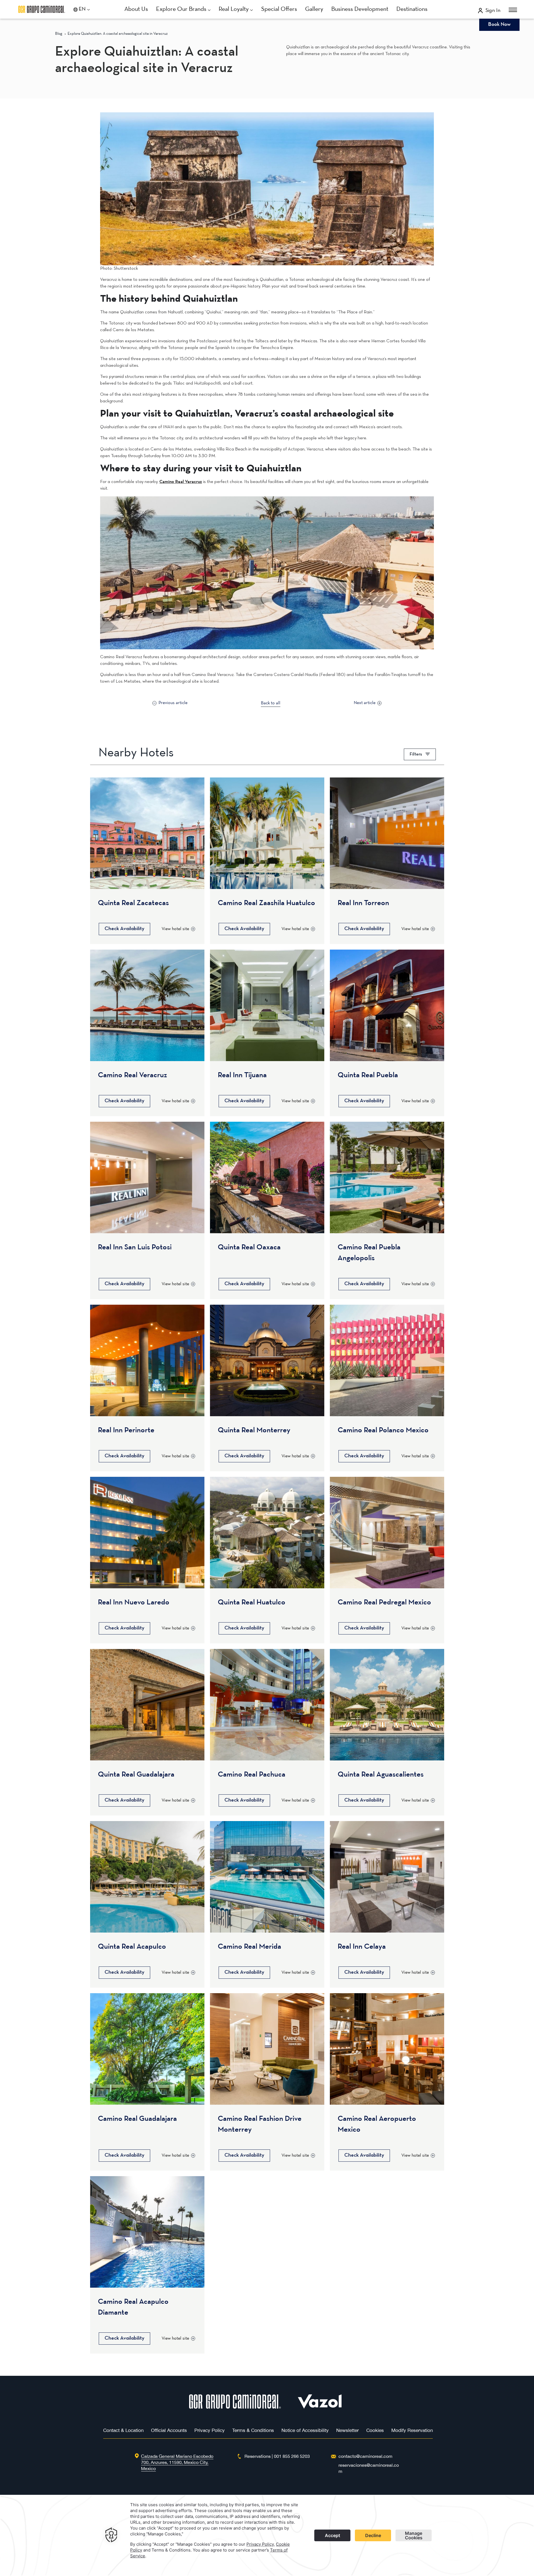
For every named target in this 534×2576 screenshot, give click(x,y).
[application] (267, 2535)
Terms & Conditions (253, 2430)
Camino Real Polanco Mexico (383, 1430)
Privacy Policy (210, 2430)
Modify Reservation (412, 2430)
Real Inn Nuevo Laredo (134, 1602)
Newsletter (348, 2430)
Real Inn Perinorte (126, 1430)
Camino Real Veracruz (133, 1075)
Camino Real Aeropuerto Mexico (377, 2124)
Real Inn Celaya (362, 1947)
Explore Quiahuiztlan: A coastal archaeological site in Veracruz (118, 34)
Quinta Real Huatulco (252, 1602)
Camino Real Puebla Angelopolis (369, 1253)
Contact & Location (123, 2430)
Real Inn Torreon (363, 903)
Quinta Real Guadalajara (136, 1775)
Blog (59, 34)
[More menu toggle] (513, 10)
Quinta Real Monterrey (254, 1430)
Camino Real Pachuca (252, 1775)
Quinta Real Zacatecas (133, 903)
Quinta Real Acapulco (132, 1947)
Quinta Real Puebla (368, 1075)
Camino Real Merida (249, 1947)
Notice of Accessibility (305, 2430)
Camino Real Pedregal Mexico (384, 1602)
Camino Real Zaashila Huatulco (266, 903)
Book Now (499, 25)
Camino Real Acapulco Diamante (133, 2307)
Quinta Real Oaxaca (249, 1247)
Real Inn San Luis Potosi (135, 1247)
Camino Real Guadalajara (137, 2119)
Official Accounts (169, 2430)
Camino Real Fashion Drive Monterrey (260, 2124)
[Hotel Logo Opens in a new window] (320, 2407)
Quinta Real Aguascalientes (381, 1775)
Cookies (375, 2430)
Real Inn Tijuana (242, 1075)
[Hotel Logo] (235, 2407)
